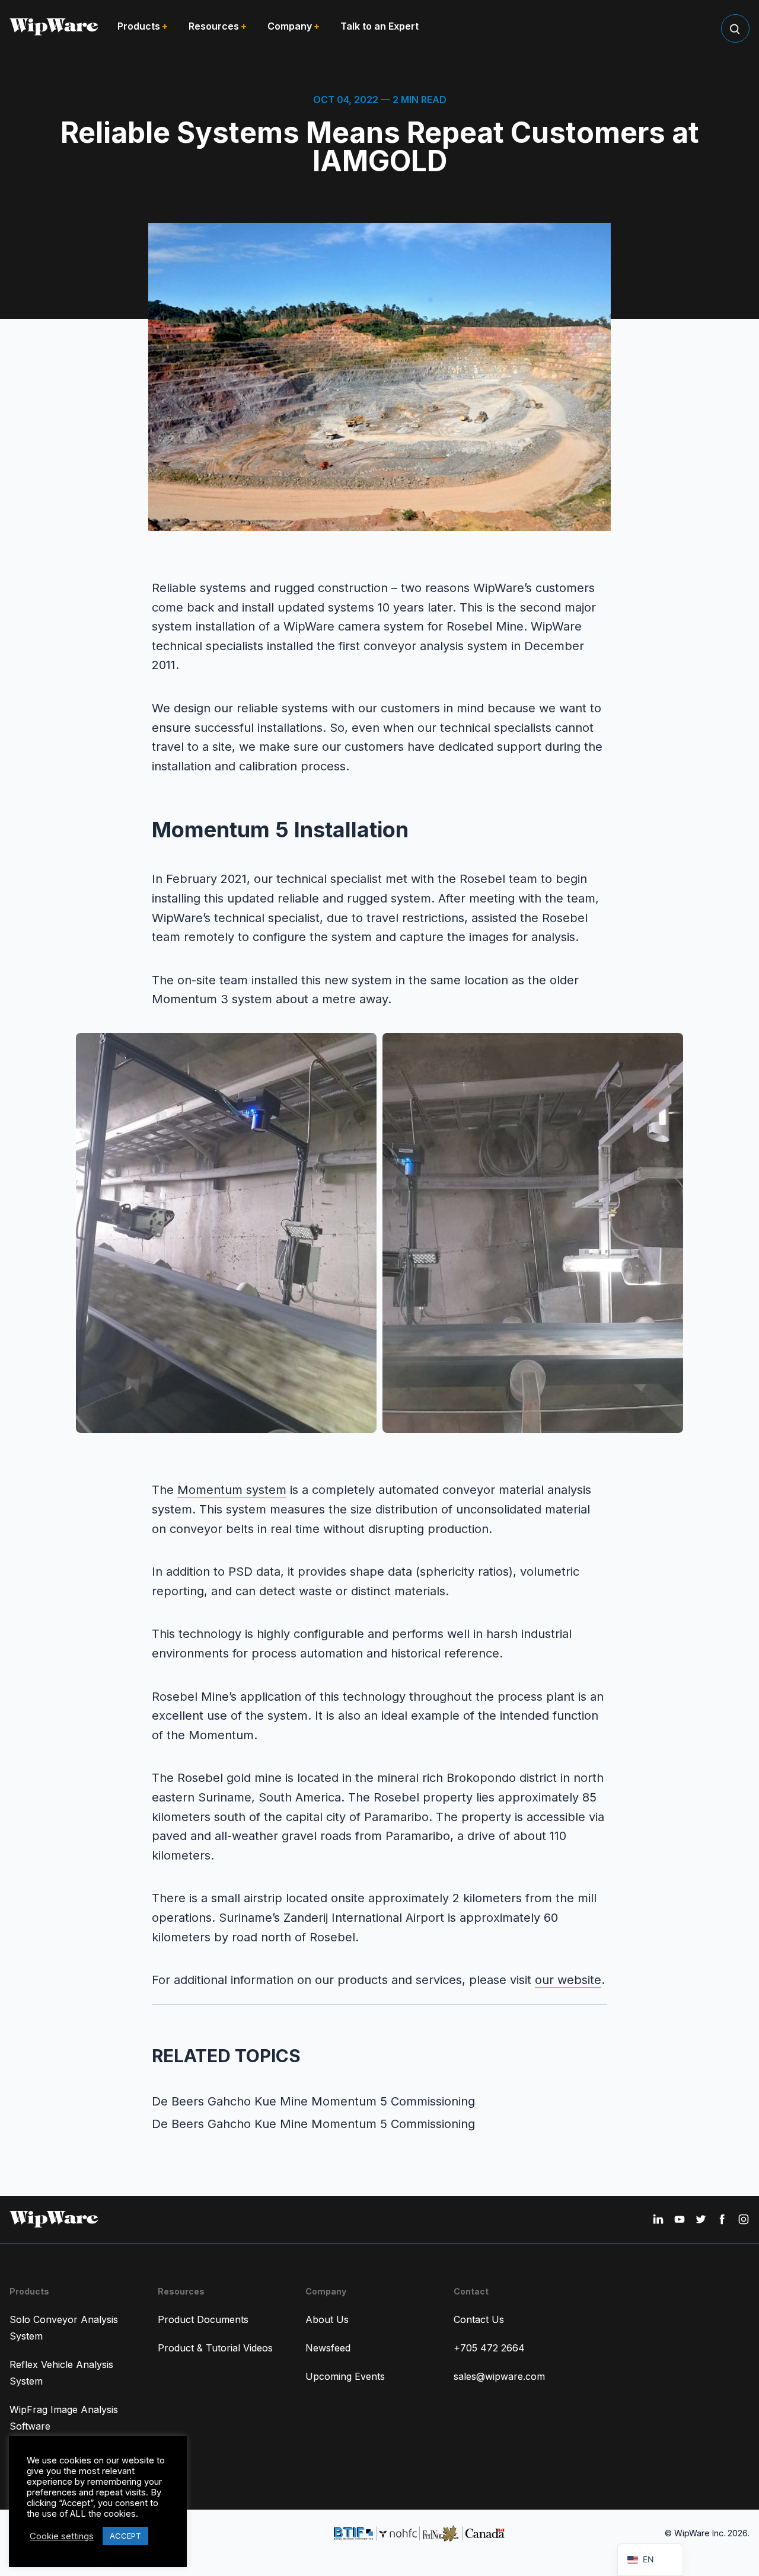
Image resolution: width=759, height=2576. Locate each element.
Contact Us (479, 2319)
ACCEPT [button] (125, 2536)
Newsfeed (328, 2348)
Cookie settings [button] (62, 2536)
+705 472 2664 (489, 2348)
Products (139, 26)
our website (568, 1980)
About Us (327, 2319)
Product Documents (203, 2319)
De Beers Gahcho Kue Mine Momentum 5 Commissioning (313, 2101)
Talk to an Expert (379, 26)
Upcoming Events (345, 2376)
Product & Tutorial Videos (215, 2348)
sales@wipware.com (499, 2376)
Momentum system (232, 1490)
